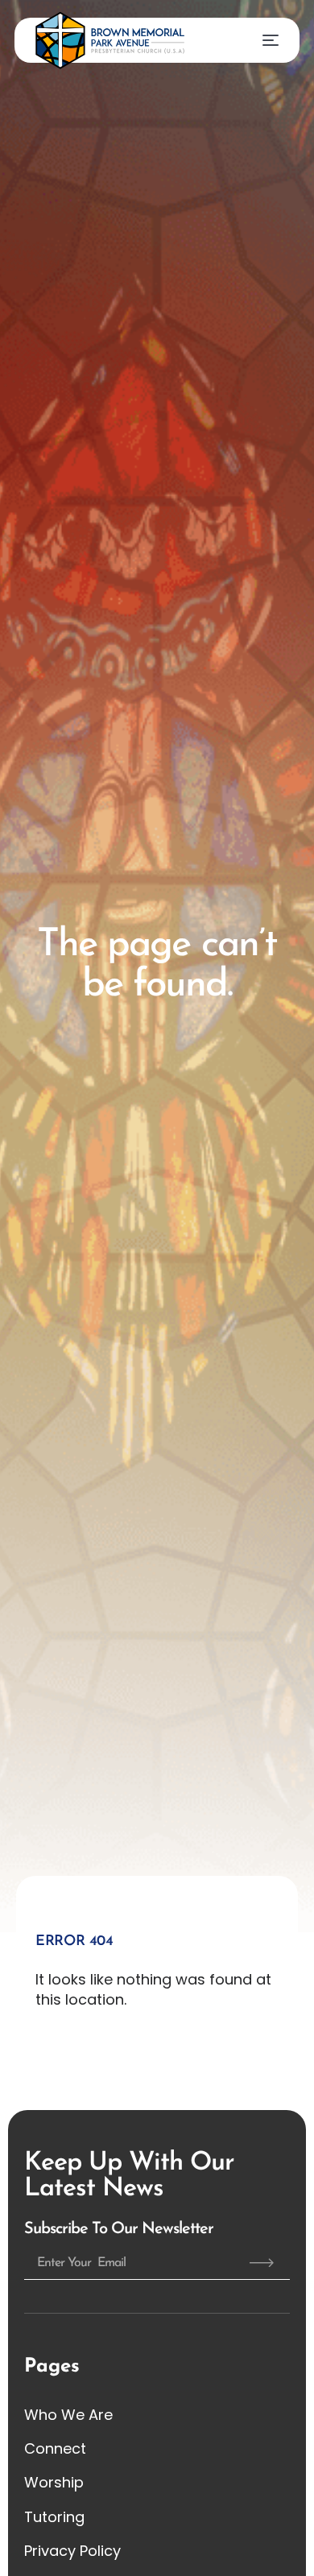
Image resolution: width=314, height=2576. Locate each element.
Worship (54, 2482)
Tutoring (54, 2517)
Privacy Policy (72, 2551)
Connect (55, 2448)
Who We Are (68, 2415)
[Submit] (262, 2263)
